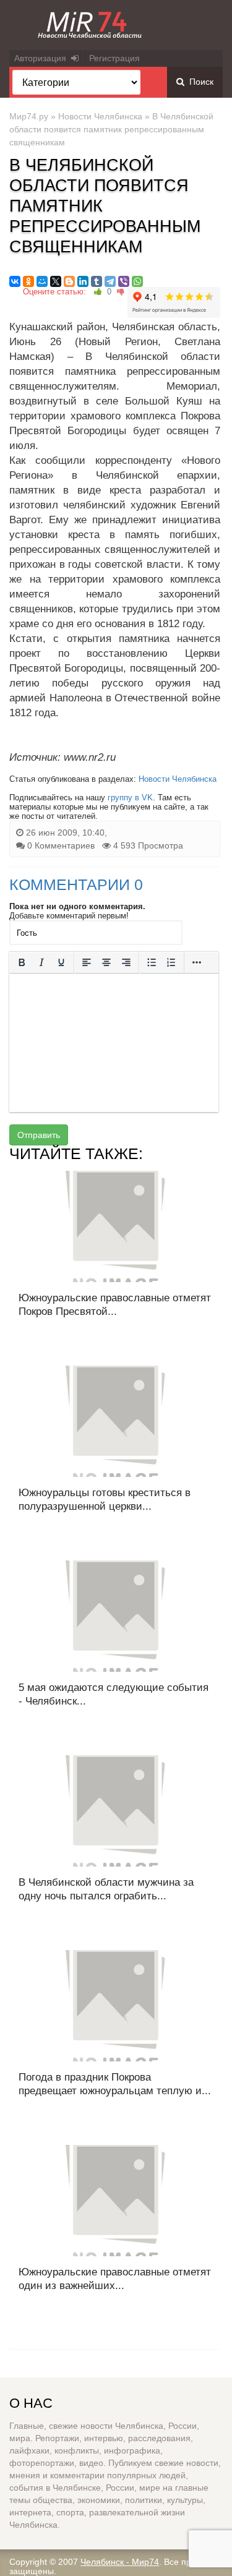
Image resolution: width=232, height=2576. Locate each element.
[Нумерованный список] (171, 962)
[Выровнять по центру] (106, 962)
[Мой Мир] (42, 281)
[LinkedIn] (83, 281)
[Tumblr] (97, 281)
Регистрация (114, 58)
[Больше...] (197, 962)
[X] (56, 281)
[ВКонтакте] (15, 281)
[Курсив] (41, 962)
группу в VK (130, 798)
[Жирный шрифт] (22, 962)
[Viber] (124, 281)
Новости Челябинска (100, 116)
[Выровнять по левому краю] (87, 962)
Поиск (199, 82)
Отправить (39, 1135)
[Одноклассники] (28, 281)
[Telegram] (110, 281)
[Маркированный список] (152, 962)
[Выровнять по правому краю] (126, 962)
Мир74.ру (29, 116)
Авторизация (43, 58)
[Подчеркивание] (61, 962)
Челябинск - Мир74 (120, 2562)
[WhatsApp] (137, 281)
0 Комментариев (61, 845)
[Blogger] (69, 281)
